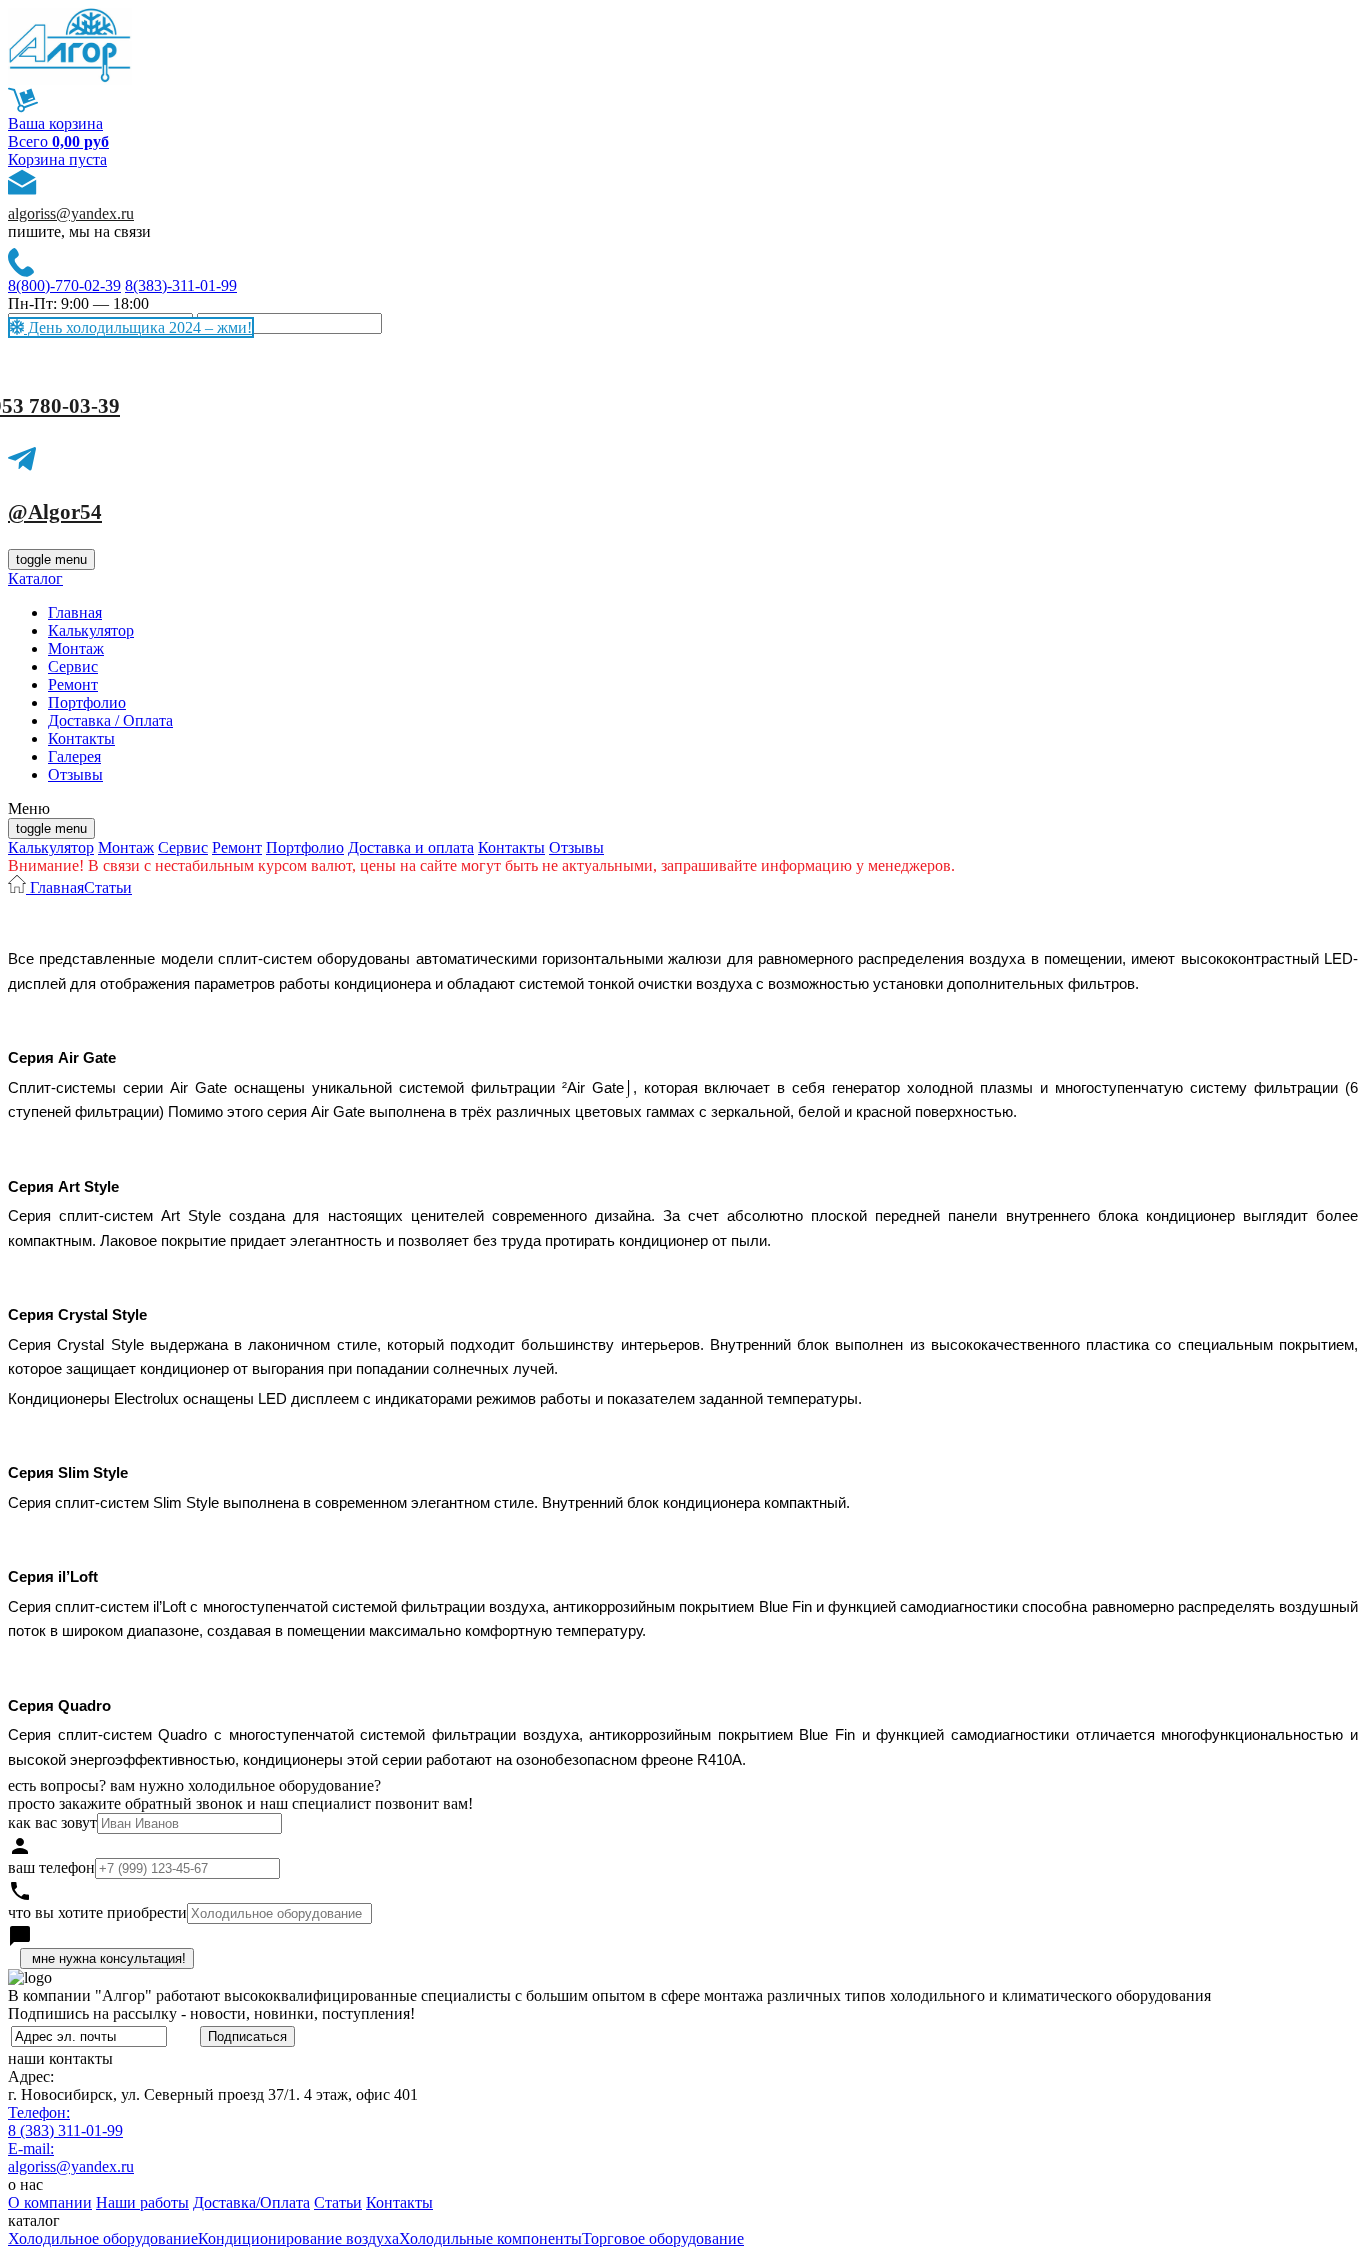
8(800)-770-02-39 (64, 285)
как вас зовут (52, 1822)
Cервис (73, 666)
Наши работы (142, 2202)
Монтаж (76, 648)
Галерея (74, 756)
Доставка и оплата (411, 847)
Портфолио (87, 702)
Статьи (108, 887)
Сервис (183, 847)
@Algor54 (55, 512)
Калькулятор (91, 630)
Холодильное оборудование (103, 2238)
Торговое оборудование (663, 2238)
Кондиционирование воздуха (298, 2238)
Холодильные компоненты (490, 2238)
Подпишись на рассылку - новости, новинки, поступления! (211, 2013)
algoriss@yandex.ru (71, 213)
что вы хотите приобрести (97, 1912)
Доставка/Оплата (251, 2202)
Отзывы (75, 774)
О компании (50, 2202)
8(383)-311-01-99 (181, 285)
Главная (75, 612)
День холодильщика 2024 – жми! (138, 327)
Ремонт (73, 684)
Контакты (81, 738)
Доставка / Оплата (110, 720)
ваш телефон (51, 1867)
